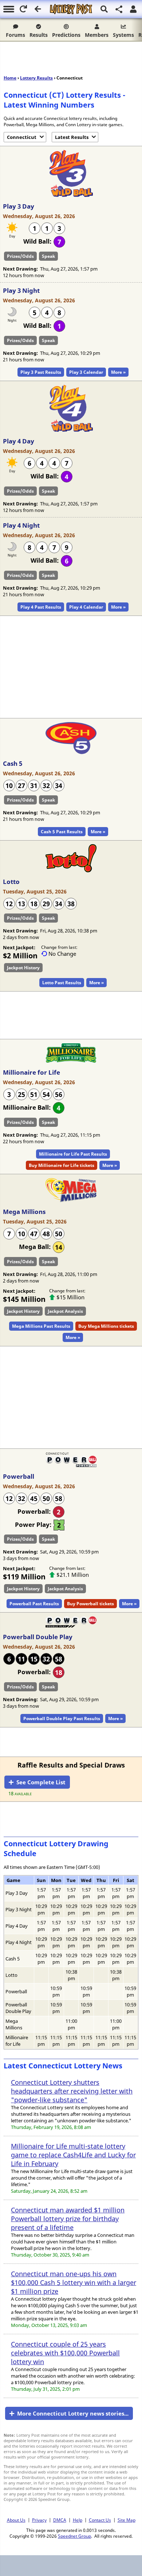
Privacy (39, 2520)
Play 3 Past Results (41, 372)
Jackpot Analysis (65, 1311)
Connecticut (22, 137)
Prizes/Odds (20, 256)
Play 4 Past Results (41, 607)
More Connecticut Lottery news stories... (73, 2413)
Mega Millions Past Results (41, 1326)
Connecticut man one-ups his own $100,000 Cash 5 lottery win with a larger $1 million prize (74, 2282)
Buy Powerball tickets (90, 1604)
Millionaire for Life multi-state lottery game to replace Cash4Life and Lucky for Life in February (73, 2155)
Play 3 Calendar (86, 372)
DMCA (60, 2520)
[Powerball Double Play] (71, 1626)
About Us (16, 2520)
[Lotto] (71, 870)
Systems (123, 35)
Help (78, 2520)
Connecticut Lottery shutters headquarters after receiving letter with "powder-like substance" (72, 2091)
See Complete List (41, 1782)
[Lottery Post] (71, 9)
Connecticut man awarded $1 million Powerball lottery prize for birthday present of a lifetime (68, 2219)
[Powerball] (71, 1465)
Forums (15, 35)
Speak (48, 256)
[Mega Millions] (71, 1200)
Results (39, 35)
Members (97, 35)
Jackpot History (23, 968)
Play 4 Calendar (86, 607)
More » (118, 372)
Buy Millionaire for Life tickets (62, 1165)
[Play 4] (71, 430)
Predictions (66, 35)
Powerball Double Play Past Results (62, 1718)
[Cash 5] (71, 752)
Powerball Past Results (34, 1604)
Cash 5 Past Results (62, 832)
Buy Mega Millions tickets (106, 1326)
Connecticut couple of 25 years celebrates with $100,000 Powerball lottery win (65, 2353)
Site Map (127, 2520)
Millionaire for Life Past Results (73, 1154)
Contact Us (100, 2520)
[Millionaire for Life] (71, 1061)
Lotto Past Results (62, 983)
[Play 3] (71, 195)
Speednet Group (74, 2536)
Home (10, 78)
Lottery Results (36, 78)
